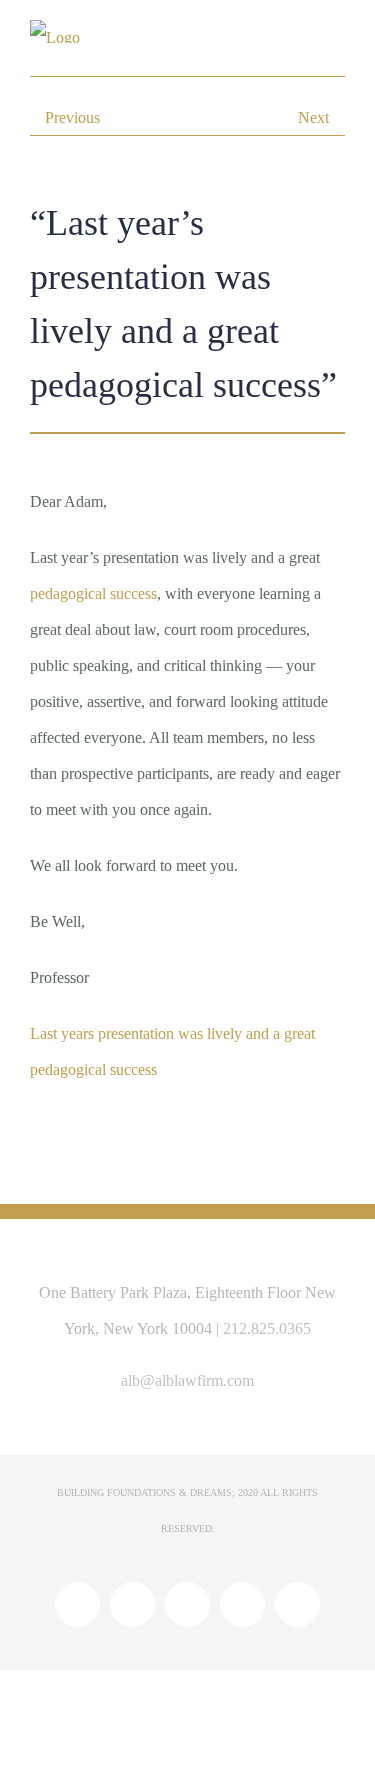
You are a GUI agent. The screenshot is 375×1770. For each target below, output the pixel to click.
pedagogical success (93, 593)
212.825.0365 (267, 1328)
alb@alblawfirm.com (187, 1380)
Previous (72, 117)
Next (313, 117)
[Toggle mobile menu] (337, 37)
